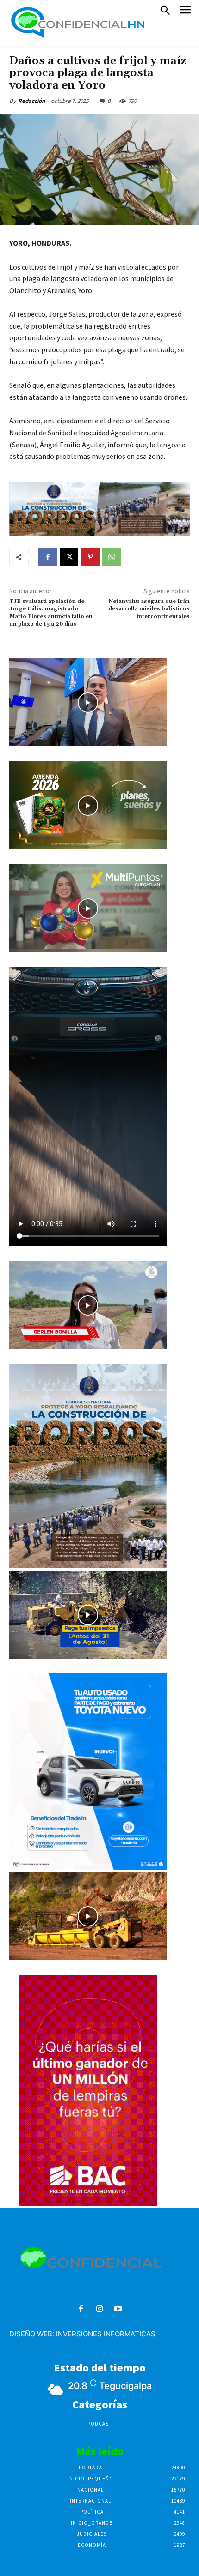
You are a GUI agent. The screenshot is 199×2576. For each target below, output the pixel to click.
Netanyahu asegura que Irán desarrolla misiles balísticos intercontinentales (149, 609)
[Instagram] (100, 2309)
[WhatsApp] (112, 557)
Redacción (31, 101)
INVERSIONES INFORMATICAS (106, 2334)
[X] (69, 557)
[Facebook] (48, 557)
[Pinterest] (90, 557)
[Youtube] (118, 2309)
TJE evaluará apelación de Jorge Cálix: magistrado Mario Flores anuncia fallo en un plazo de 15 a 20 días (51, 613)
